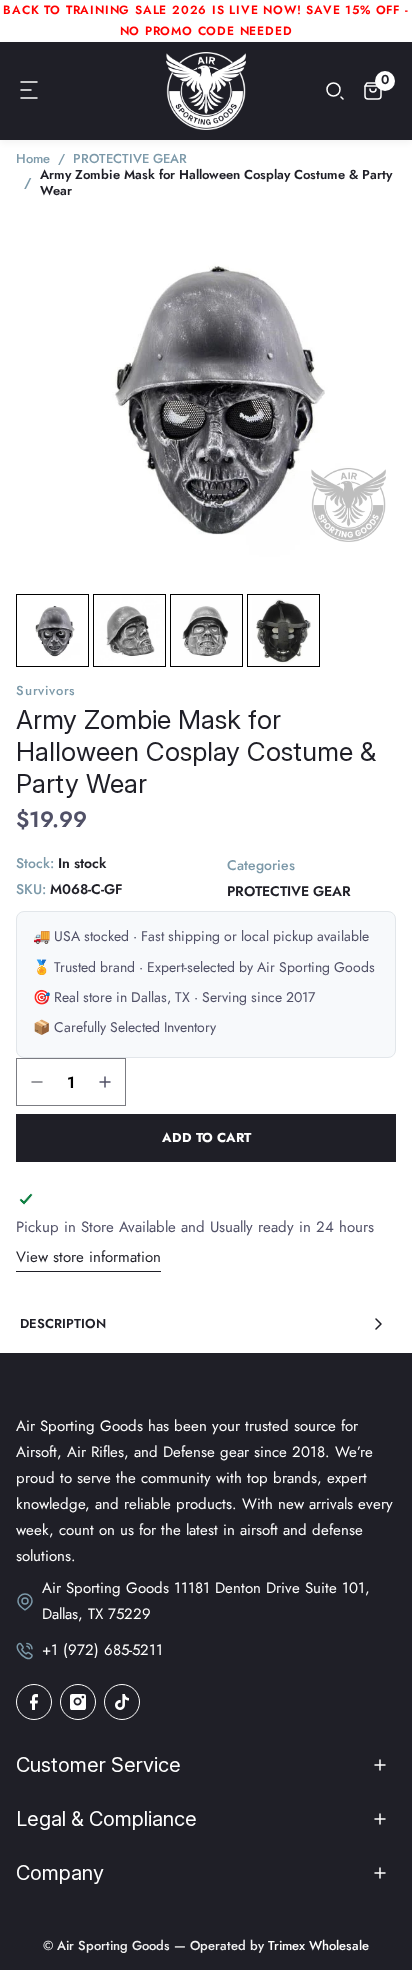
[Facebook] (34, 1702)
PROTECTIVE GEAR (289, 891)
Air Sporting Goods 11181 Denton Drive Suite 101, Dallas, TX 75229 (206, 1601)
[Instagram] (78, 1702)
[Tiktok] (122, 1702)
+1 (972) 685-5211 (102, 1650)
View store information (88, 1257)
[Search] (335, 91)
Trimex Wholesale (316, 1945)
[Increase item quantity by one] (105, 1082)
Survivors (46, 690)
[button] (30, 91)
